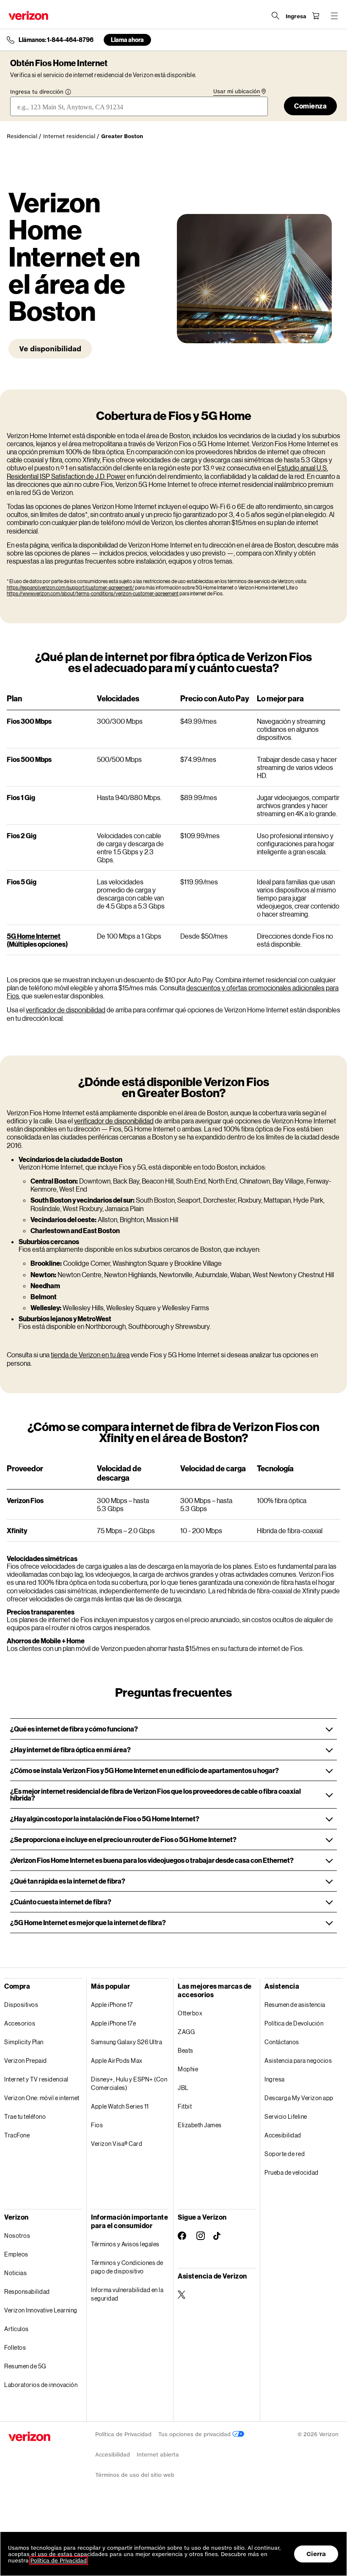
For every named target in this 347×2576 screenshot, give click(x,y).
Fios (97, 2125)
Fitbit (185, 2106)
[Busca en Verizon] (275, 16)
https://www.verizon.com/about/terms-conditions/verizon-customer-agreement (93, 593)
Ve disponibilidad (50, 349)
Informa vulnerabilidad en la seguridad (127, 2294)
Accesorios (20, 2023)
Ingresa (275, 2079)
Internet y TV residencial (36, 2079)
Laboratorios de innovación (41, 2385)
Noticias (15, 2273)
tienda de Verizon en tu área (90, 1355)
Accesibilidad (283, 2135)
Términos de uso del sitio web (135, 2475)
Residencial (22, 136)
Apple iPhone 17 (112, 2005)
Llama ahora (127, 40)
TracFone (17, 2135)
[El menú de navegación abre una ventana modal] (334, 16)
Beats (186, 2050)
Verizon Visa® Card (117, 2144)
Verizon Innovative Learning (41, 2310)
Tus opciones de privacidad (195, 2434)
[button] (173, 1729)
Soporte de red (285, 2154)
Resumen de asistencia (295, 2005)
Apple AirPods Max (117, 2061)
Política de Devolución (294, 2023)
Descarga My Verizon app (299, 2098)
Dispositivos (21, 2005)
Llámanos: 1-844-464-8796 (56, 40)
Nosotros (17, 2236)
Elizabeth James (200, 2125)
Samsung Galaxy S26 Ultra (127, 2042)
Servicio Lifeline (286, 2116)
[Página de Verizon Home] (28, 15)
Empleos (16, 2254)
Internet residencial (69, 136)
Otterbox (190, 2013)
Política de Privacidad (123, 2434)
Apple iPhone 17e (113, 2023)
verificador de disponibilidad (66, 1010)
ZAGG (186, 2032)
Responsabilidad (27, 2291)
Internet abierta (158, 2455)
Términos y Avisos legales (125, 2244)
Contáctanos (282, 2042)
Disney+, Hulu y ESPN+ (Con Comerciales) (129, 2083)
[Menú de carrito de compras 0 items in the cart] (316, 16)
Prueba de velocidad (292, 2172)
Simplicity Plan (24, 2042)
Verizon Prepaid (26, 2061)
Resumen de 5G (25, 2366)
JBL (183, 2088)
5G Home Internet (34, 936)
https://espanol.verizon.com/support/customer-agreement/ (70, 588)
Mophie (188, 2069)
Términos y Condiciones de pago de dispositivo (127, 2267)
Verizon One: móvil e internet (42, 2098)
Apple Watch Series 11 (120, 2106)
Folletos (15, 2347)
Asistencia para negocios (298, 2061)
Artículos (17, 2329)
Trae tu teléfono (25, 2116)
